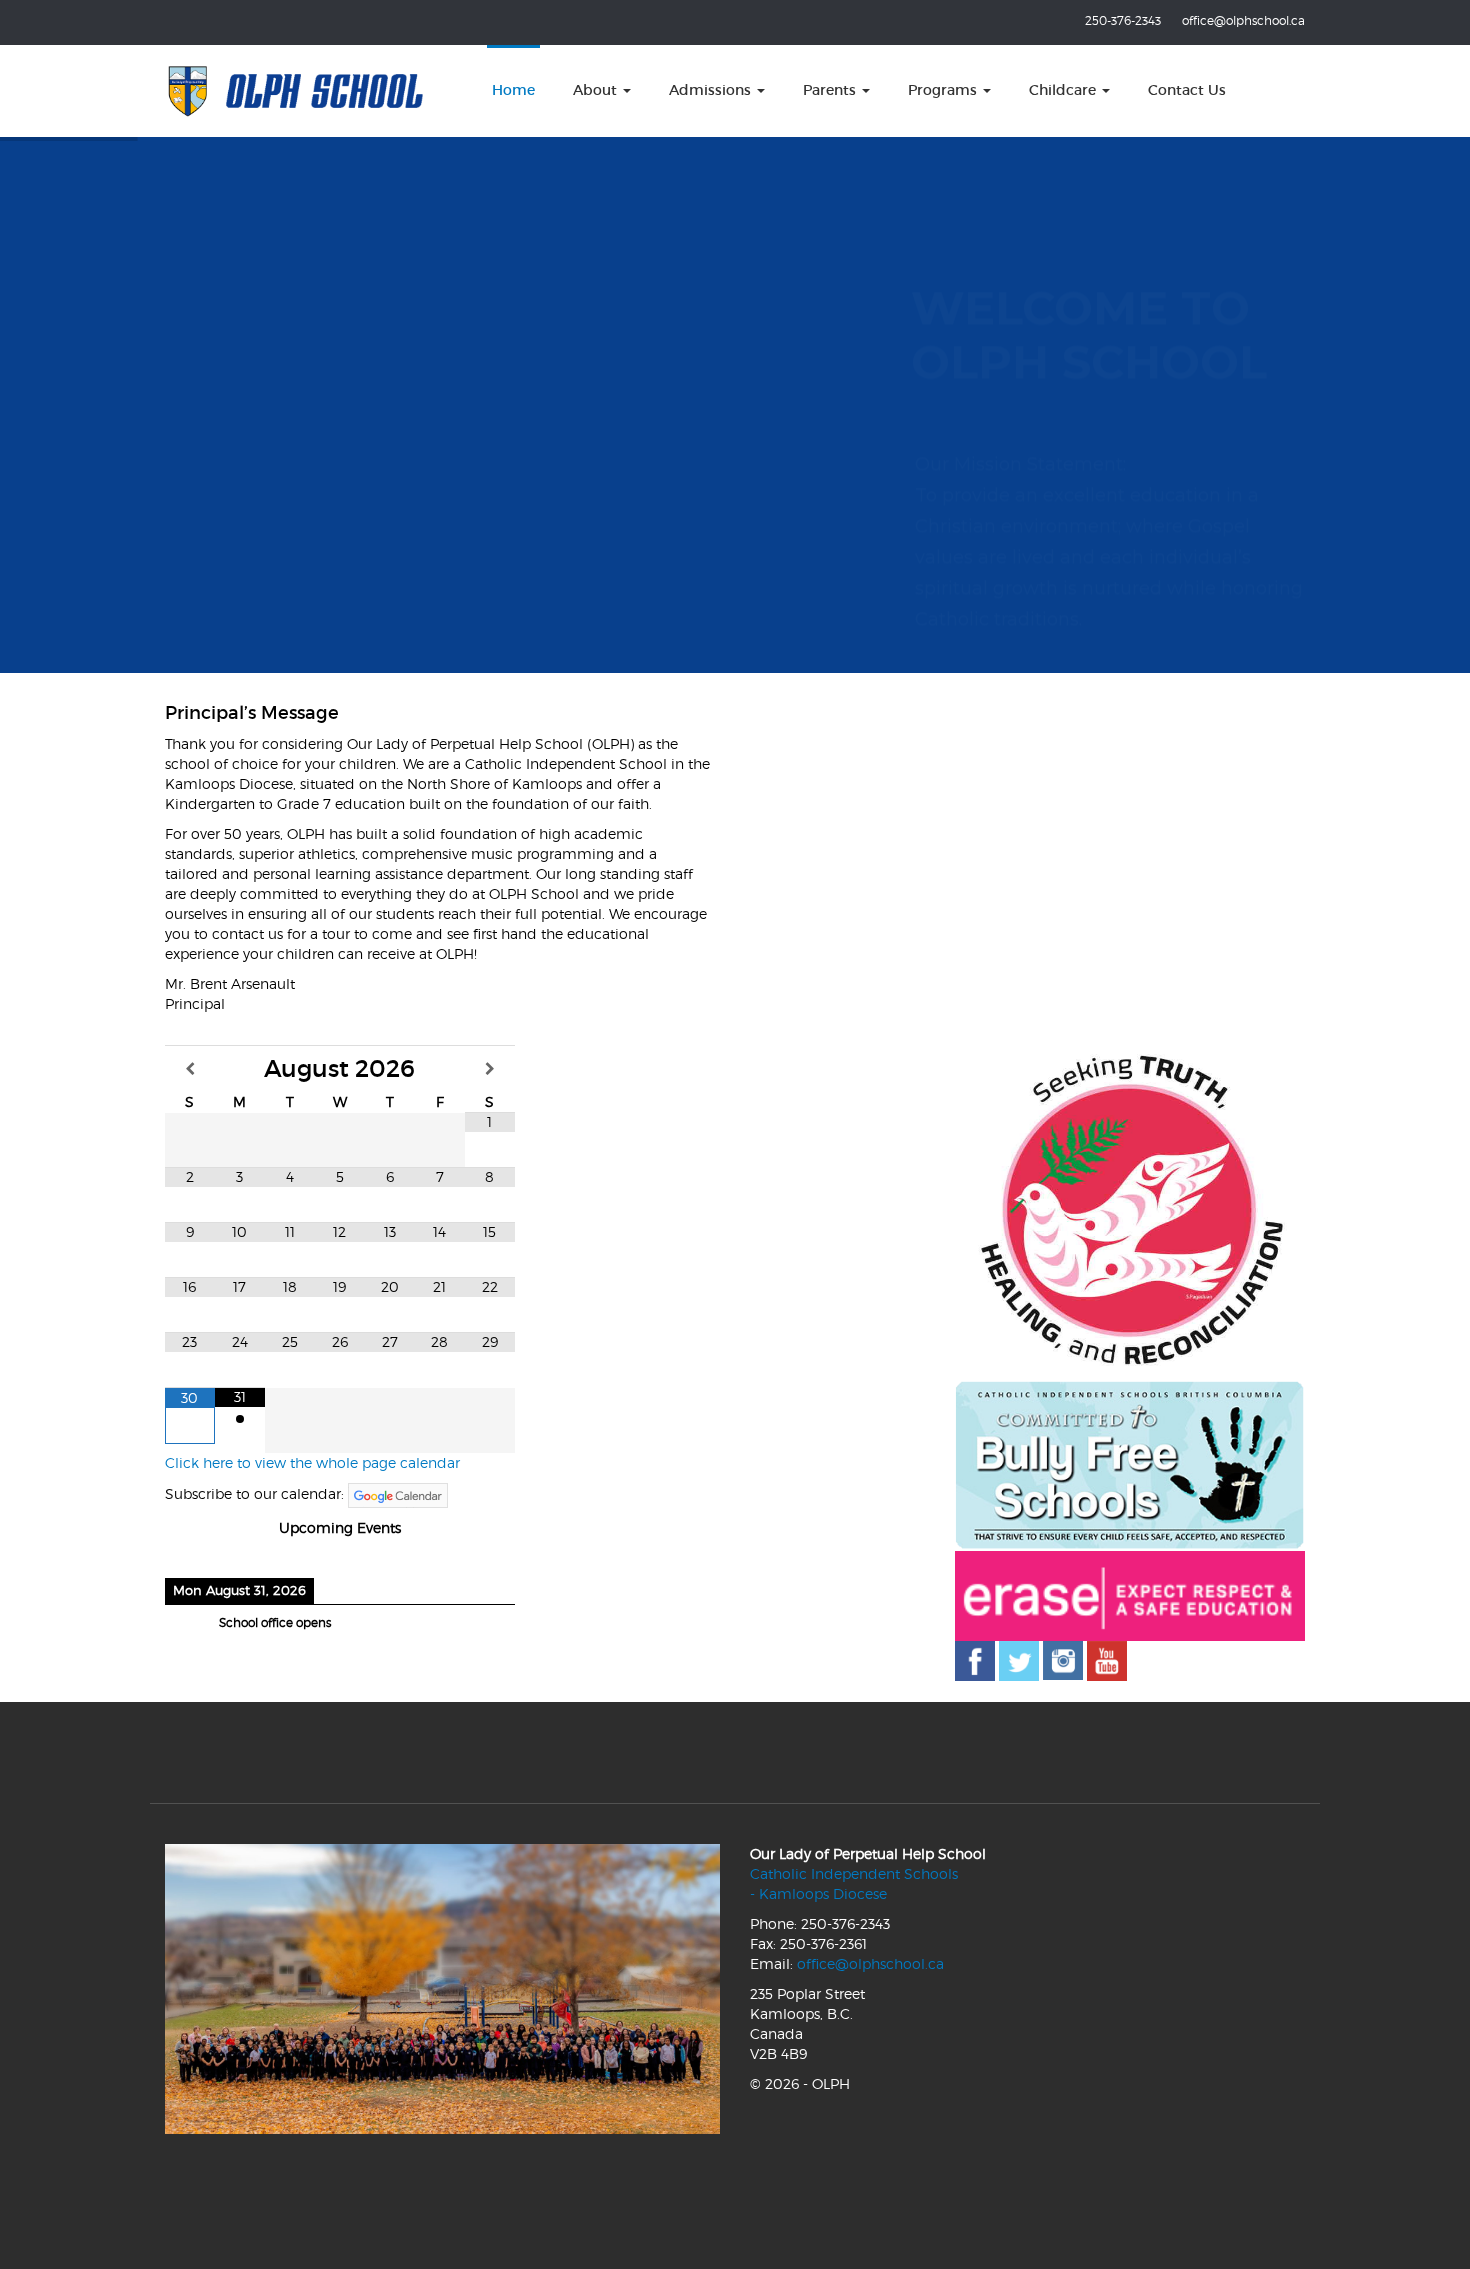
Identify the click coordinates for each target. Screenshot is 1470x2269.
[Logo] (296, 91)
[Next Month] (490, 1069)
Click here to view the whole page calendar (312, 1462)
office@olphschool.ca (1243, 21)
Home (513, 90)
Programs (944, 90)
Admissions (712, 90)
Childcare (1064, 90)
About (597, 90)
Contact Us (1187, 90)
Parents (831, 90)
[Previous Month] (190, 1069)
